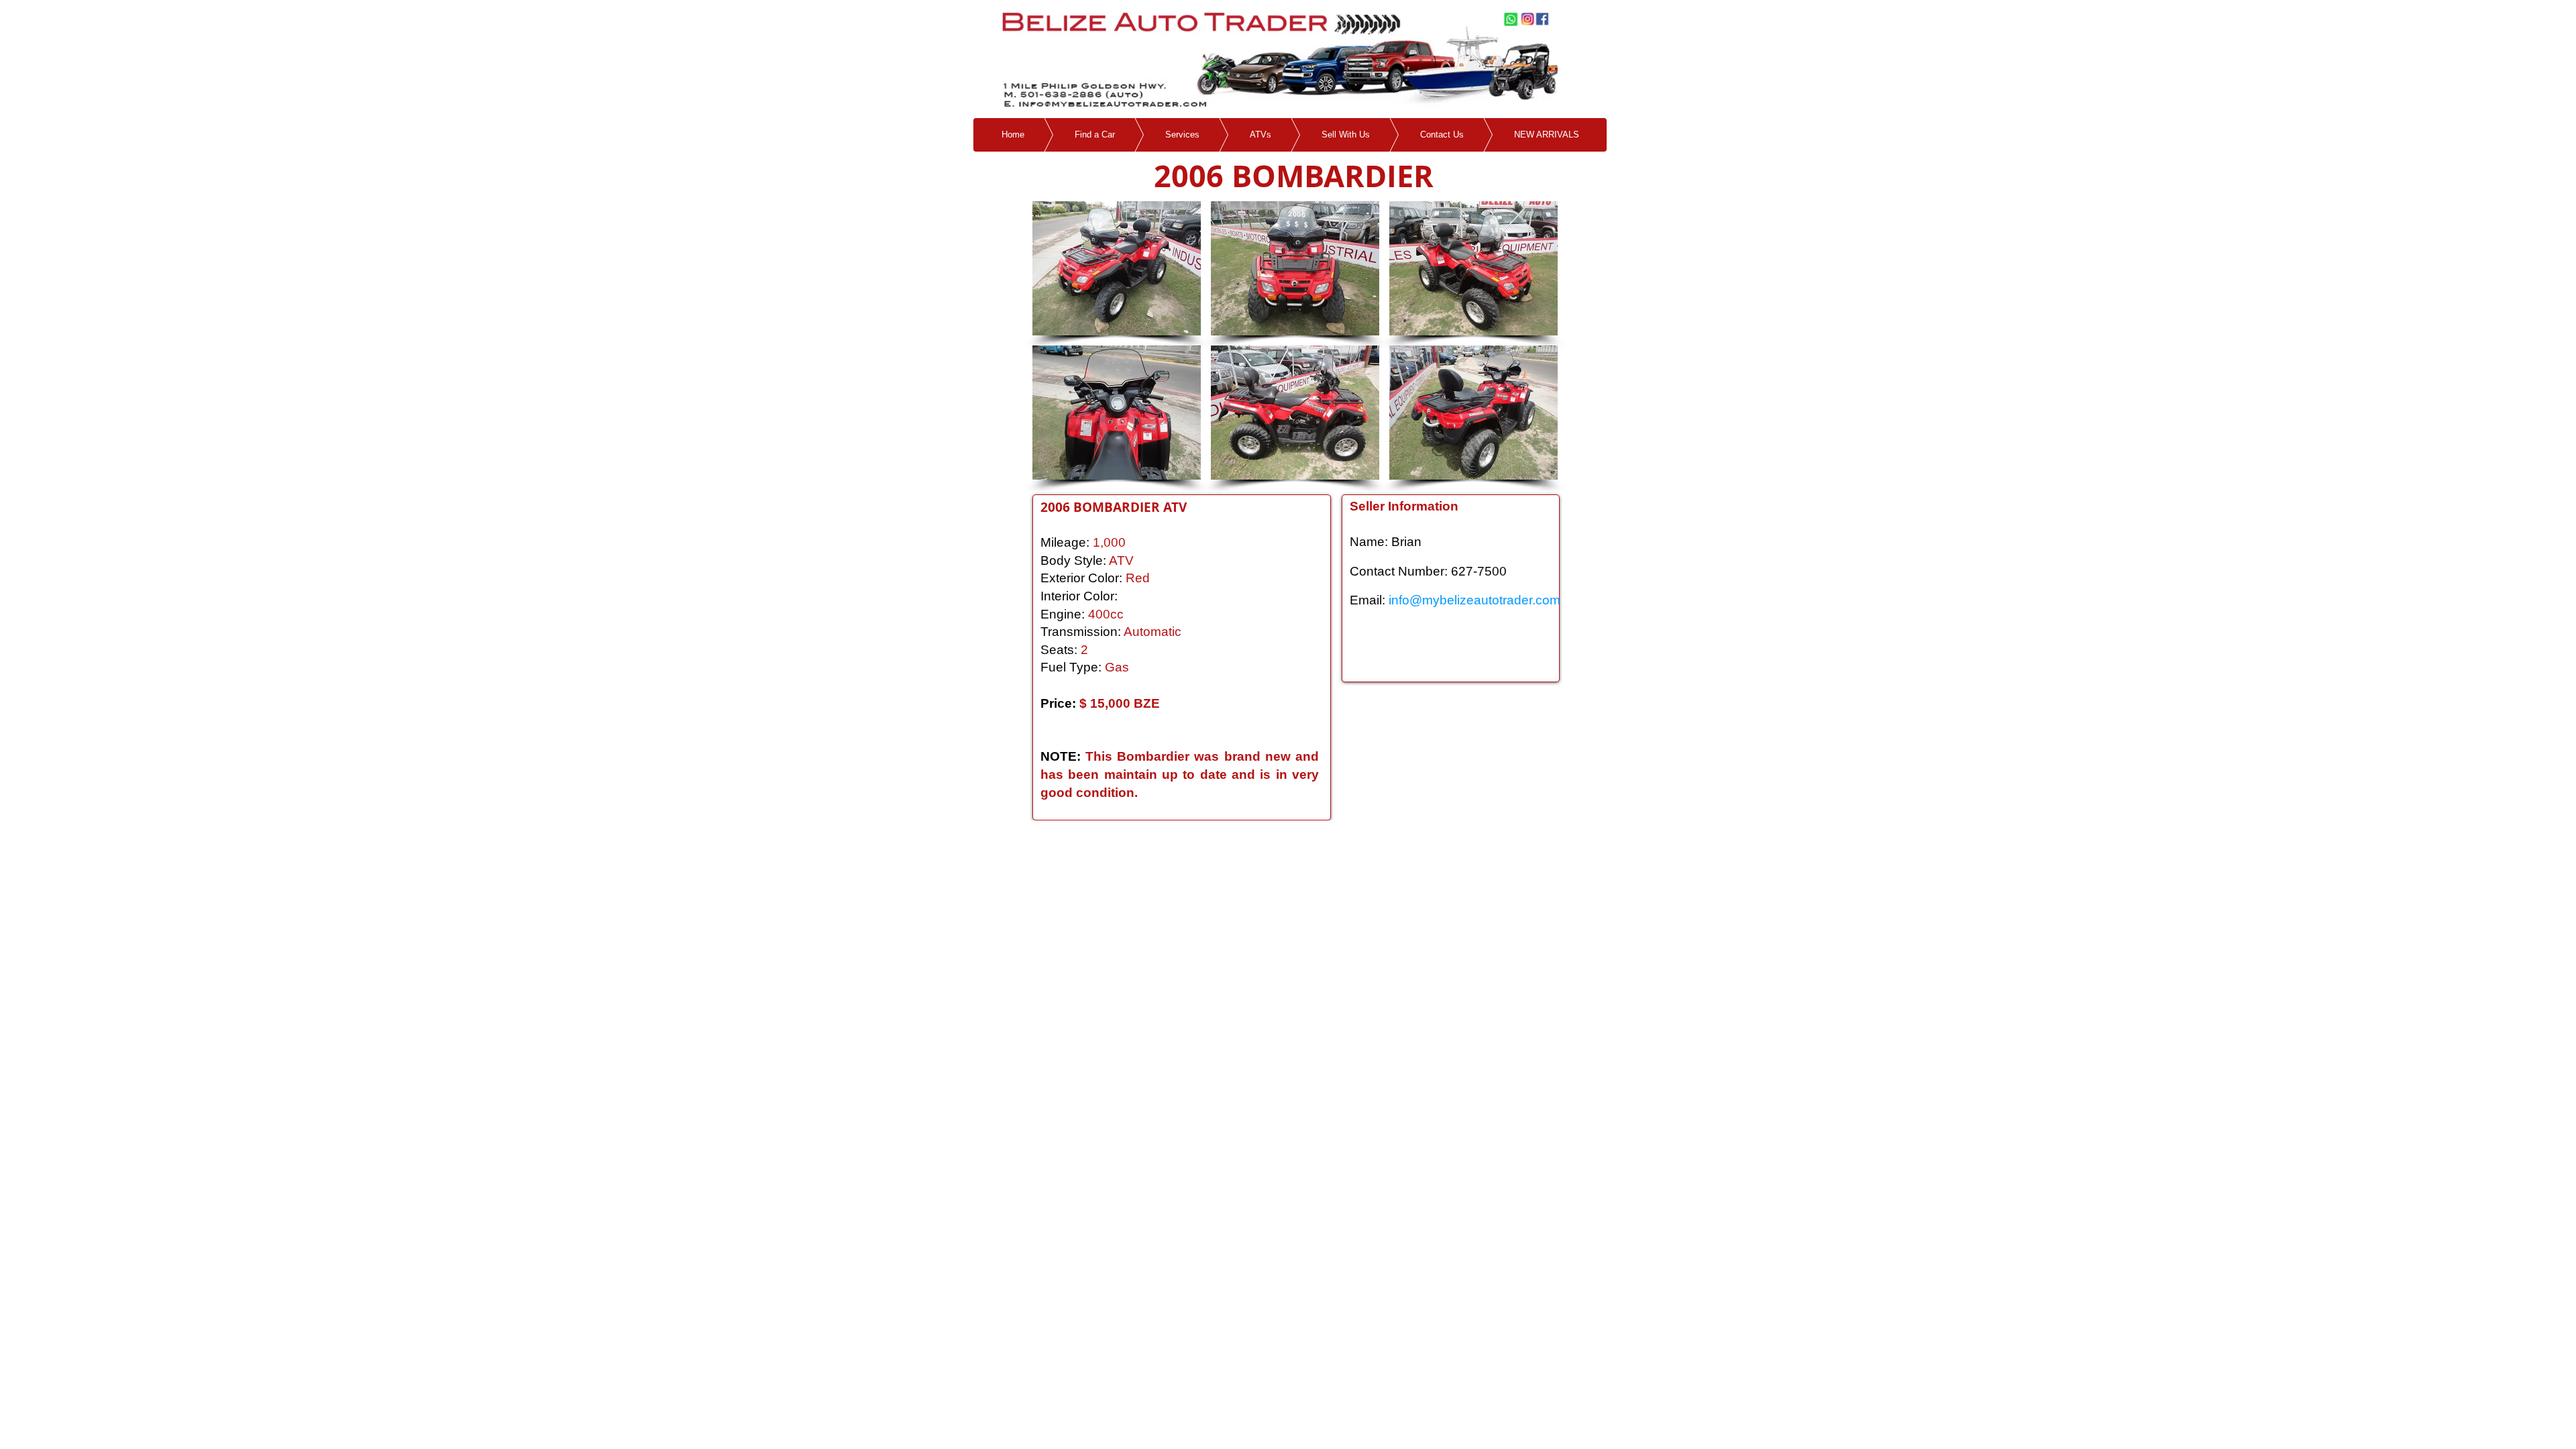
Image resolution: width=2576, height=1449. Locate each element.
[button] (1117, 268)
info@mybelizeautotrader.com (1474, 600)
